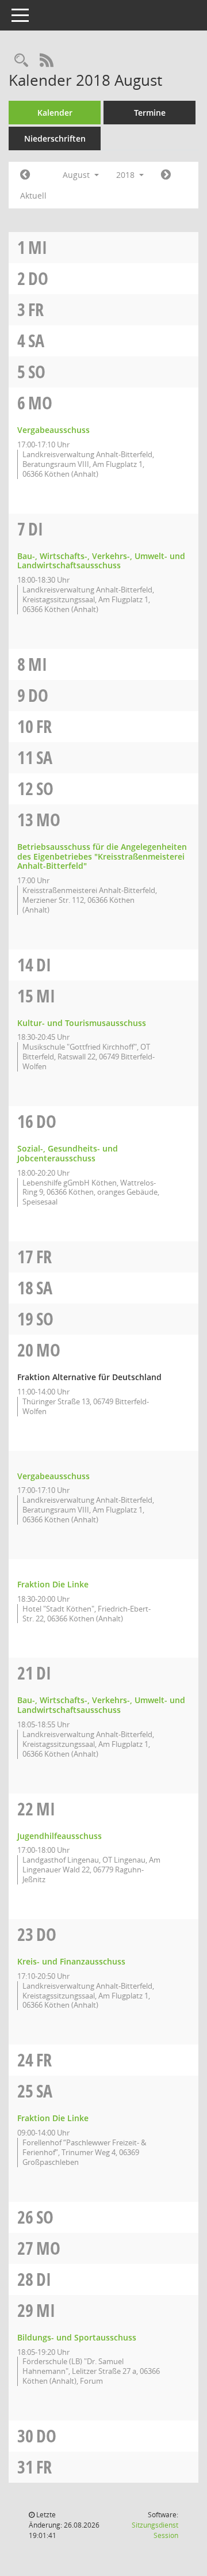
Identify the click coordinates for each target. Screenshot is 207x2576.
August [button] (77, 175)
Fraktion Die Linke (53, 1584)
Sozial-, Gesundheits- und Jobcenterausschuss (68, 1153)
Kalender (55, 113)
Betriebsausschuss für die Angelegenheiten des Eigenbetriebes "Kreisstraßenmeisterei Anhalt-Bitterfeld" (102, 856)
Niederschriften (55, 138)
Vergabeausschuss (53, 430)
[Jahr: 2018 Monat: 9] (166, 175)
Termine (150, 113)
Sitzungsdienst (155, 2530)
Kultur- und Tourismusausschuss (82, 1023)
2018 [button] (126, 175)
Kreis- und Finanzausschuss (71, 1961)
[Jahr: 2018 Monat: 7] (25, 175)
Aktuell (33, 195)
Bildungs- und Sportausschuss (77, 2337)
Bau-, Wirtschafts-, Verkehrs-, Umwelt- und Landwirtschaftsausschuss (101, 561)
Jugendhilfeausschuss (60, 1836)
